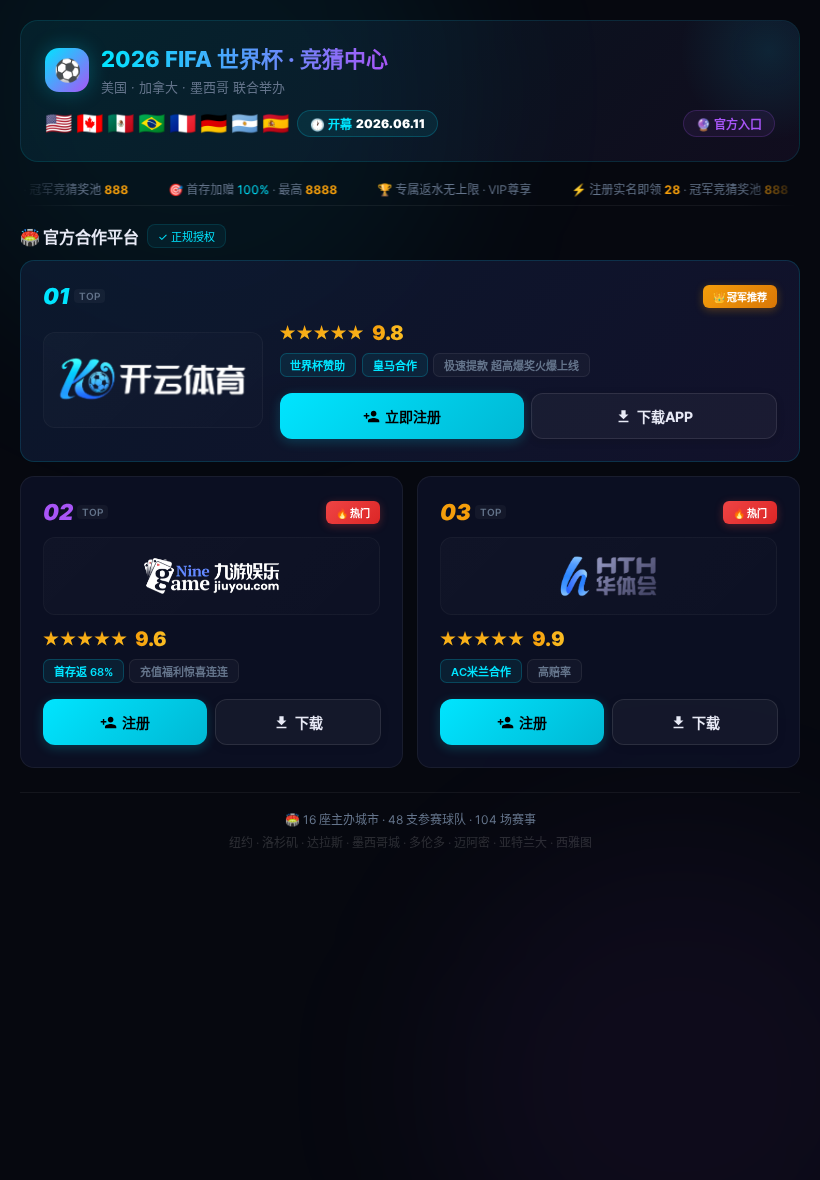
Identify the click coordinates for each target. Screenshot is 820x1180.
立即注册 (412, 416)
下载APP (665, 416)
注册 (136, 722)
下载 (308, 722)
